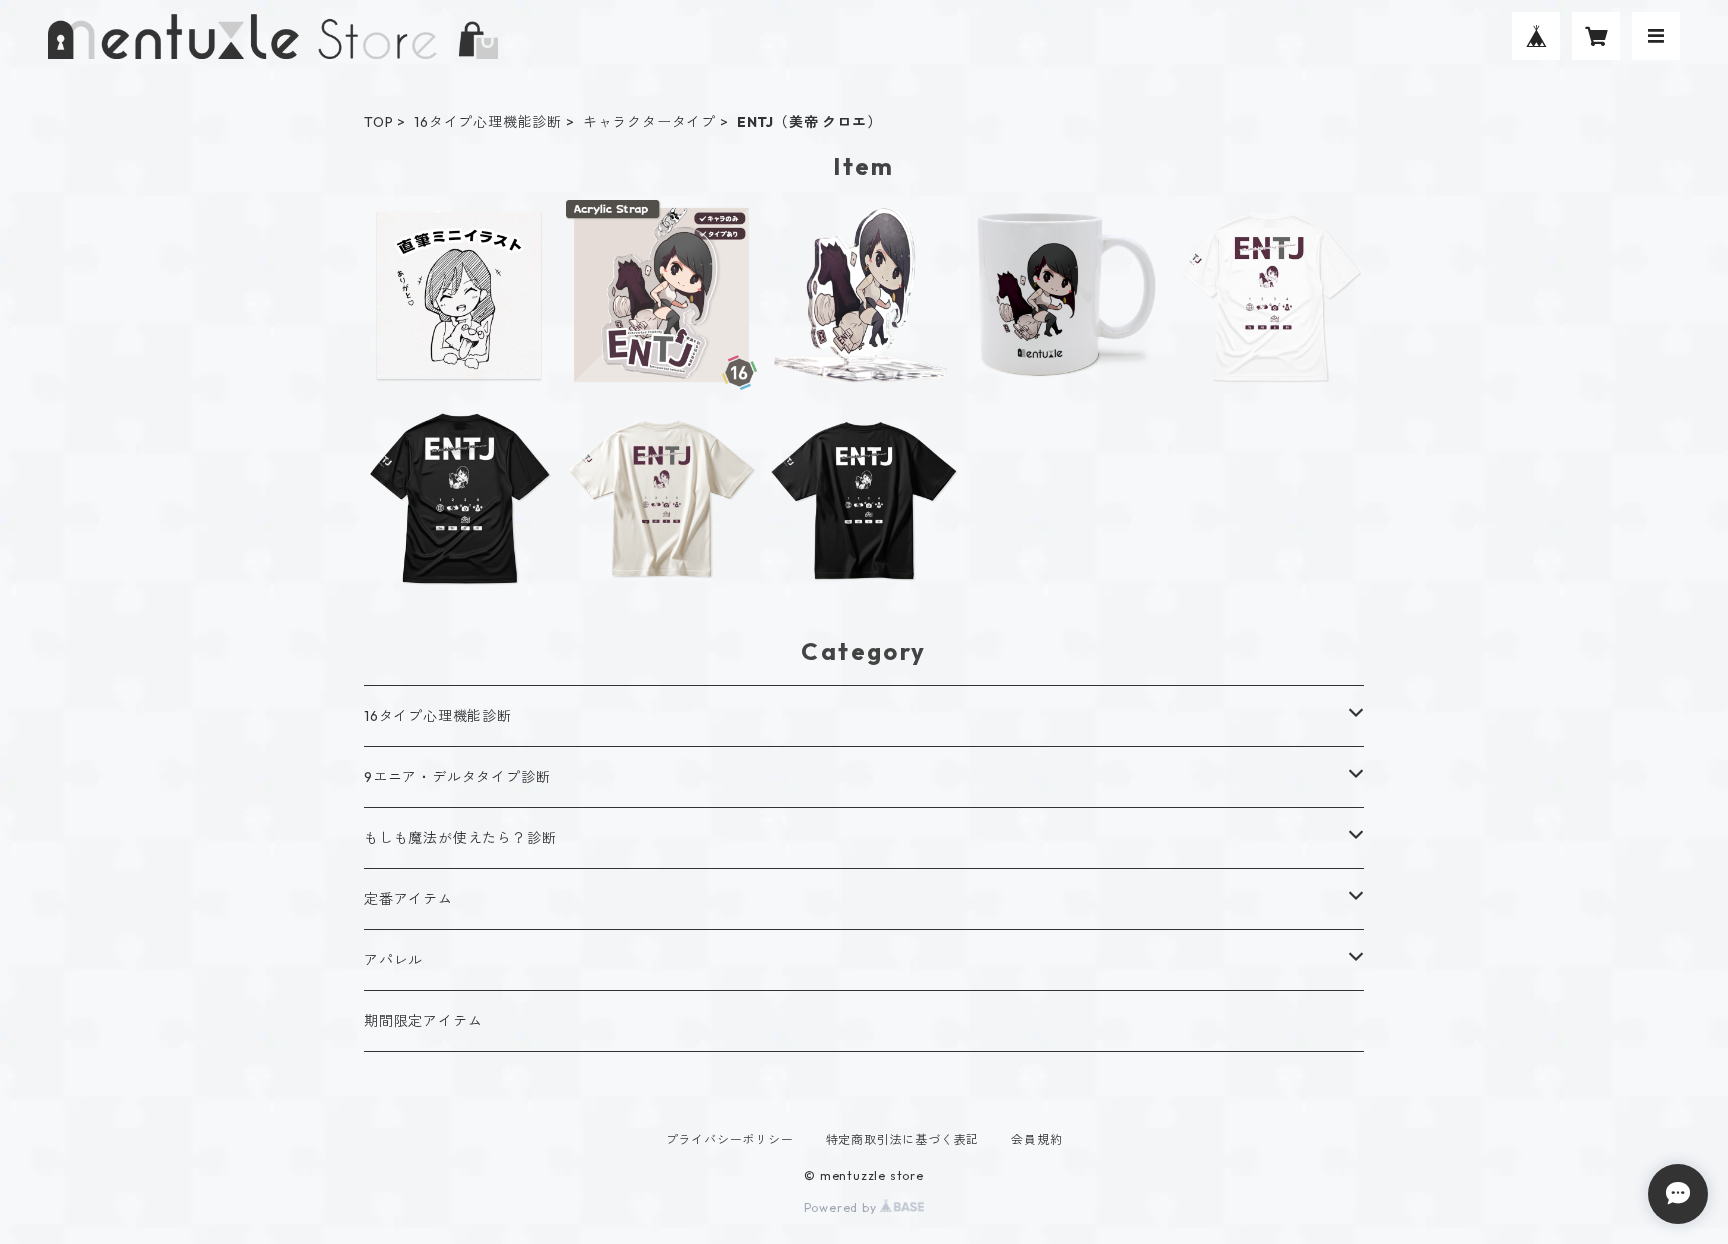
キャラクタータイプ (649, 122)
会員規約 (1036, 1139)
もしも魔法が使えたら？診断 (460, 838)
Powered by (842, 1207)
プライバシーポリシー (730, 1139)
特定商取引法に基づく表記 (903, 1139)
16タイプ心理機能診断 (488, 122)
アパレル (393, 960)
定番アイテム (408, 899)
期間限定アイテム (423, 1021)
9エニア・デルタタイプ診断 (457, 777)
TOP (378, 122)
